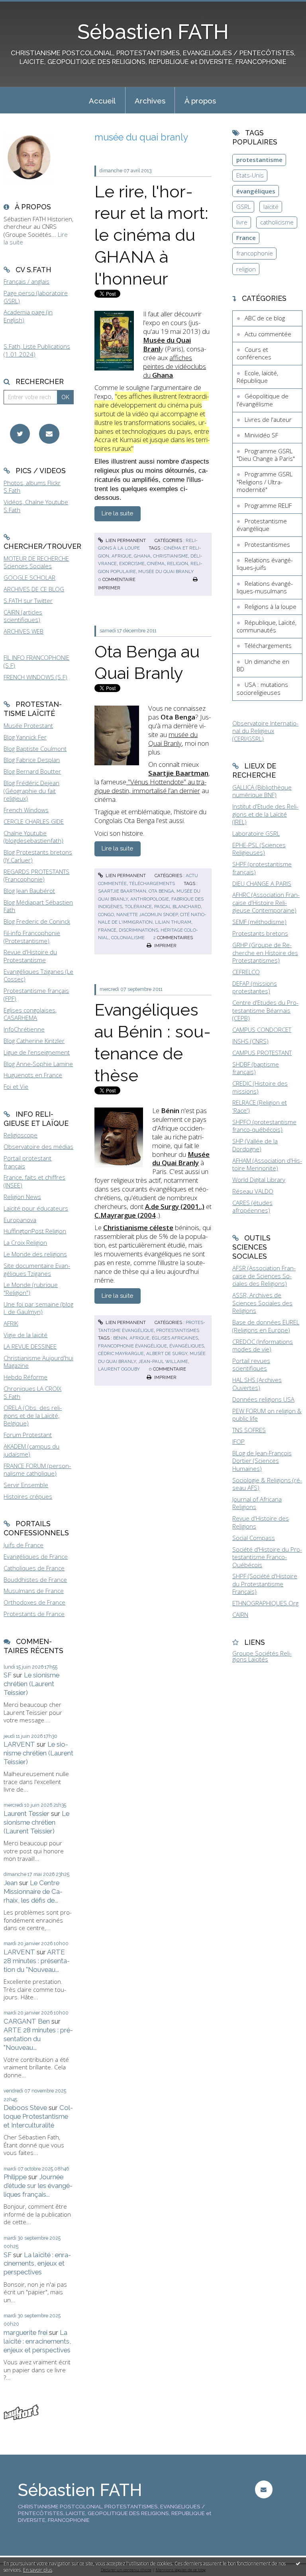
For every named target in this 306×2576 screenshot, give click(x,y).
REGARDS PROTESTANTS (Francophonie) (36, 876)
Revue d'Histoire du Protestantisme (30, 956)
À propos (200, 101)
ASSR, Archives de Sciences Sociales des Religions (262, 1303)
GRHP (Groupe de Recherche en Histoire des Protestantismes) (265, 953)
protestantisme (259, 160)
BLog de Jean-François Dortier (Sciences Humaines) (262, 1461)
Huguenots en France (33, 1075)
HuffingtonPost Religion (35, 1231)
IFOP (238, 1441)
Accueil (102, 101)
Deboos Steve (25, 2108)
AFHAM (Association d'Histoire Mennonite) (267, 1164)
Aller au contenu (26, 6)
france (107, 930)
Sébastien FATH (153, 32)
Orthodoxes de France (34, 1602)
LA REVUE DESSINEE (30, 1346)
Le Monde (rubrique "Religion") (31, 1289)
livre (242, 222)
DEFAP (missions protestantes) (255, 987)
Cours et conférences (254, 353)
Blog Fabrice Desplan (32, 760)
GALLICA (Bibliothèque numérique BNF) (262, 791)
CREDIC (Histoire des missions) (260, 1087)
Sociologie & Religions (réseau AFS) (267, 1484)
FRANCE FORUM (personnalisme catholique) (37, 1470)
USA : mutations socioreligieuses (262, 688)
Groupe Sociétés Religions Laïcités (262, 1656)
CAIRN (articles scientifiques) (23, 616)
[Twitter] (20, 434)
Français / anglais (26, 281)
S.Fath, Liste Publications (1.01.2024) (37, 350)
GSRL (243, 207)
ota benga (161, 891)
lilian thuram (173, 922)
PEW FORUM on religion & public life (267, 1415)
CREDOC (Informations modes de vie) (263, 1346)
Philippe (15, 2177)
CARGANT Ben (27, 2021)
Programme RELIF (268, 505)
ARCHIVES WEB (24, 631)
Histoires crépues (28, 1496)
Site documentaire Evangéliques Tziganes (37, 1269)
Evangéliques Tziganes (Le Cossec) (38, 975)
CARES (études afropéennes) (252, 1207)
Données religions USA (263, 1399)
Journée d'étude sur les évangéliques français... (38, 2186)
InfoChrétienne (24, 1029)
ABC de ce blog (265, 318)
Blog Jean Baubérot (29, 891)
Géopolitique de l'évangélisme (263, 400)
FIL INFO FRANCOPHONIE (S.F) (36, 661)
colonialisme (128, 938)
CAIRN (240, 1615)
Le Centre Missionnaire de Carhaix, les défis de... (33, 1892)
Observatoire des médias (38, 1147)
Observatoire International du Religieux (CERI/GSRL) (265, 731)
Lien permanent (125, 540)
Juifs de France (24, 1545)
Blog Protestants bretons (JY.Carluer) (38, 856)
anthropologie (150, 899)
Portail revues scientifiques (251, 1365)
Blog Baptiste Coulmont (35, 749)
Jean (11, 1883)
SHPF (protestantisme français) (262, 868)
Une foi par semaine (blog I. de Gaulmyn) (38, 1308)
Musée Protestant (28, 725)
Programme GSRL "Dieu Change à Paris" (266, 455)
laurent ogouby (119, 1369)
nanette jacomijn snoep (147, 915)
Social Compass (254, 1538)
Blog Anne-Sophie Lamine (38, 1064)
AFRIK (11, 1323)
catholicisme (277, 222)
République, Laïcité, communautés (267, 626)
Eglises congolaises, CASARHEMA (30, 1014)
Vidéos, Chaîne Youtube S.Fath (36, 506)
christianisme (171, 556)
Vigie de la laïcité (25, 1335)
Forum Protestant (28, 1435)
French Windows (26, 810)
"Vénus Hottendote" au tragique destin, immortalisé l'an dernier (150, 786)
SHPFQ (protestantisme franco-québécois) (264, 1126)
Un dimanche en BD (263, 665)
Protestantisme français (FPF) (36, 995)
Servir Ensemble (26, 1485)
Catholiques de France (34, 1568)
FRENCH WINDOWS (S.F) (35, 677)
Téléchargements (152, 883)
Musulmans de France (34, 1591)
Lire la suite (117, 513)
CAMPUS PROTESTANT (262, 1053)
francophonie (255, 253)
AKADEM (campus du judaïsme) (31, 1450)
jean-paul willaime (163, 1361)
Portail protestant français (27, 1162)
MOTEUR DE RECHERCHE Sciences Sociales (36, 562)
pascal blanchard (178, 907)
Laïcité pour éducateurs (36, 1208)
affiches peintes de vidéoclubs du (175, 366)
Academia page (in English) (28, 316)
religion (178, 564)
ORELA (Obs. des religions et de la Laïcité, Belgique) (33, 1415)
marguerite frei (25, 2332)
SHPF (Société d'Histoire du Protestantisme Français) (265, 1584)
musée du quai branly (166, 571)
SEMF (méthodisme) (259, 922)
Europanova (20, 1220)
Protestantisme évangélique (262, 525)
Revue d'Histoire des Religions (261, 1522)
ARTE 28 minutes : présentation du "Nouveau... (37, 1961)
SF (8, 1675)
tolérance (138, 907)
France (246, 238)
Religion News (22, 1197)
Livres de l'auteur (268, 419)
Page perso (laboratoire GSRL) (36, 297)
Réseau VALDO (253, 1191)
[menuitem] (102, 100)
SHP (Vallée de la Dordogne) (255, 1145)
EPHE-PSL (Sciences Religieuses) (259, 849)
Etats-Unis (250, 175)
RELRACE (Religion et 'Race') (260, 1106)
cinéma (156, 564)
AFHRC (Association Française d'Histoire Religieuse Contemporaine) (266, 902)
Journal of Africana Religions (257, 1503)
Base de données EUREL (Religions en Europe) (266, 1326)
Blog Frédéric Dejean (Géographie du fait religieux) (31, 791)
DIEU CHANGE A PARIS (262, 883)
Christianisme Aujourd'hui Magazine (38, 1362)
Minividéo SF (261, 435)
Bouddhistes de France (35, 1580)
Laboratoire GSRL (256, 833)
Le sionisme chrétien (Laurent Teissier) (31, 1684)
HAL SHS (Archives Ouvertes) (257, 1384)
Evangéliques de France (36, 1556)
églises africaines (175, 1338)
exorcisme (132, 564)
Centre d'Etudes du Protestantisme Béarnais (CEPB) (265, 1010)
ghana (142, 556)
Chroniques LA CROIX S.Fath (32, 1392)
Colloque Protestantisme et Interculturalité (38, 2116)
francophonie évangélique (132, 1346)
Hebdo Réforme (25, 1377)
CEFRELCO (246, 972)
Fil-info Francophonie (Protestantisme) (32, 937)
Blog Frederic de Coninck (37, 921)
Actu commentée (268, 334)
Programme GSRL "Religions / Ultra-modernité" (265, 482)
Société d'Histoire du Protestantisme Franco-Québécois (267, 1557)
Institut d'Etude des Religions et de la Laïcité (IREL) (265, 814)
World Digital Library (259, 1180)
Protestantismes (178, 1330)
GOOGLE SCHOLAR (29, 577)
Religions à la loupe (271, 606)
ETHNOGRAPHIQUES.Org (265, 1603)
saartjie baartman (122, 891)
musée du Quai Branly (173, 739)
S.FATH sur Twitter (28, 601)
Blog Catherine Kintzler (34, 1041)
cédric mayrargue (121, 1353)
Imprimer (165, 946)
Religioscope (21, 1135)
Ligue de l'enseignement (37, 1052)
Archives (150, 101)
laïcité (271, 207)
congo (106, 915)
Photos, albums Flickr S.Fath (32, 487)
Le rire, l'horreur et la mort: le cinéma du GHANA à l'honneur (151, 235)
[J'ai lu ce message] (298, 2563)
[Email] (49, 434)
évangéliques (187, 1346)
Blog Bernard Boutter (32, 771)
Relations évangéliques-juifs (265, 564)
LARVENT (19, 1744)
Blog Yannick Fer (25, 737)
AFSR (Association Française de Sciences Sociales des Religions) (264, 1276)
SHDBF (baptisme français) (256, 1068)
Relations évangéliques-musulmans (265, 587)
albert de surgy (167, 1353)
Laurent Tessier (26, 1814)
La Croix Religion (25, 1242)
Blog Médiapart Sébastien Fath (38, 906)
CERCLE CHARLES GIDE (34, 821)
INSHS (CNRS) (250, 1041)
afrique (122, 556)
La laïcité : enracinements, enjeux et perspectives (37, 2264)
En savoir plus (38, 2570)
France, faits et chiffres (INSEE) (34, 1181)
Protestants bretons (260, 933)
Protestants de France (34, 1614)
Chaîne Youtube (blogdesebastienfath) (33, 837)
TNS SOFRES (249, 1430)
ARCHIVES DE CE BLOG (34, 589)
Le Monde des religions (35, 1254)
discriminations (138, 930)
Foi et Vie (16, 1086)
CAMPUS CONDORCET (262, 1030)
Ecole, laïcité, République (257, 377)
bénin (120, 1338)
